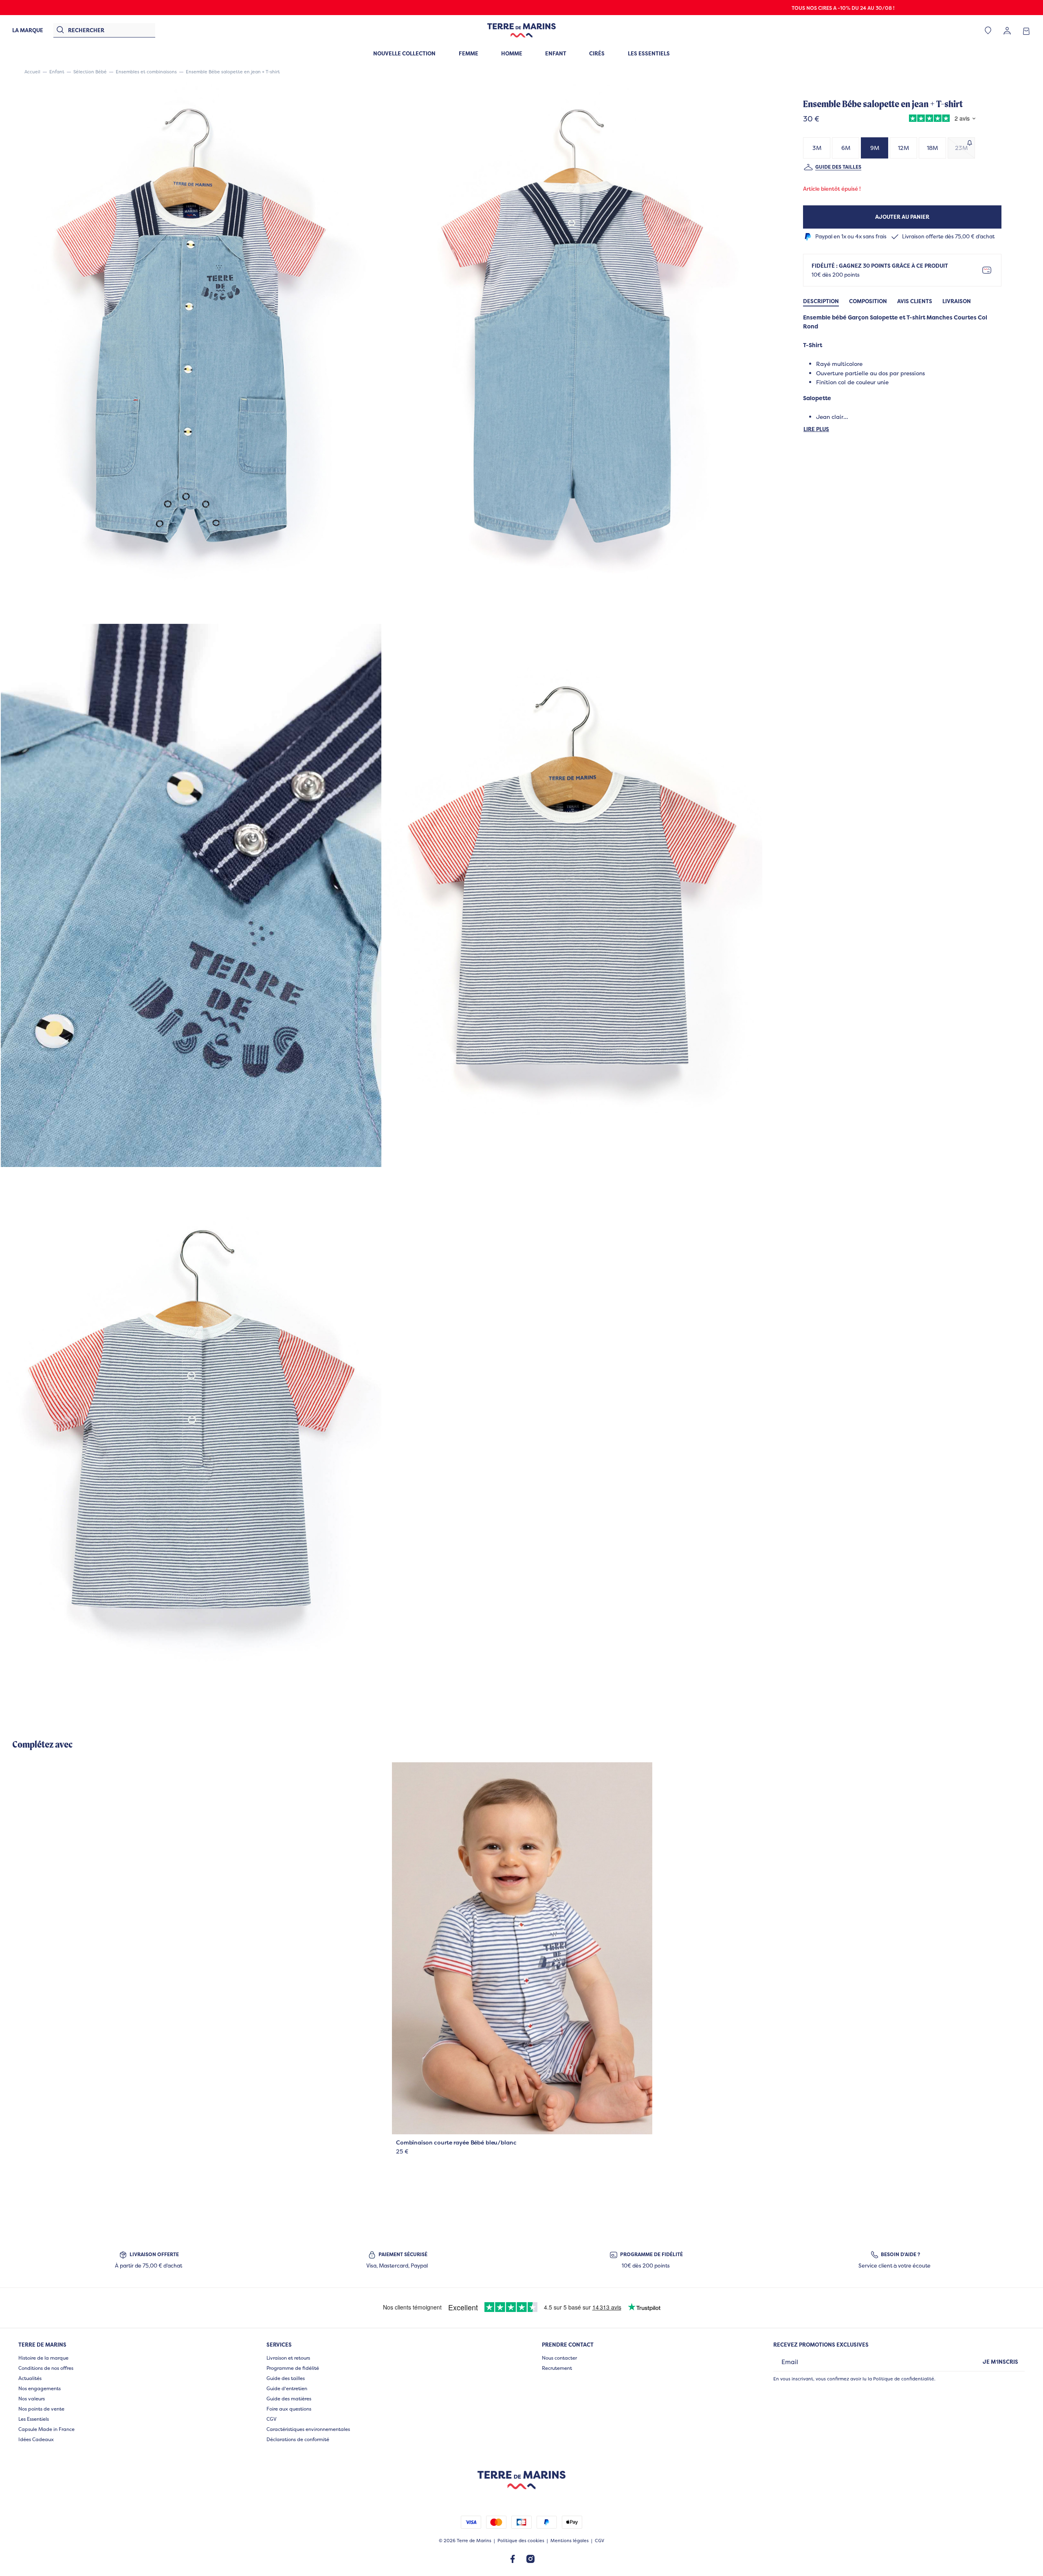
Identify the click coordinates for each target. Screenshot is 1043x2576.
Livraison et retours (288, 2358)
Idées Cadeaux (36, 2439)
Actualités (30, 2378)
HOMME (512, 53)
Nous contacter (559, 2358)
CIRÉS (597, 53)
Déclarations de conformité (298, 2439)
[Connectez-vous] (1007, 30)
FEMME (469, 53)
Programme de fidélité (293, 2368)
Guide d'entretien (287, 2388)
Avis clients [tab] (915, 301)
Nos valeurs (32, 2399)
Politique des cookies (521, 2541)
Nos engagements (40, 2388)
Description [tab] (821, 301)
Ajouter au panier (902, 217)
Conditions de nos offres (46, 2368)
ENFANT (556, 53)
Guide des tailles (838, 167)
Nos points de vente (41, 2409)
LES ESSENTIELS (649, 53)
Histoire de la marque (43, 2358)
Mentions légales (570, 2541)
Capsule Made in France (46, 2429)
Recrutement (557, 2368)
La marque (28, 30)
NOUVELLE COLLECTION (404, 53)
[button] (191, 351)
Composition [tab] (868, 301)
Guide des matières (289, 2399)
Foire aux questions (289, 2409)
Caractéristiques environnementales (308, 2429)
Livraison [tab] (957, 301)
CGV (272, 2419)
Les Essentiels (34, 2419)
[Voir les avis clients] (940, 119)
